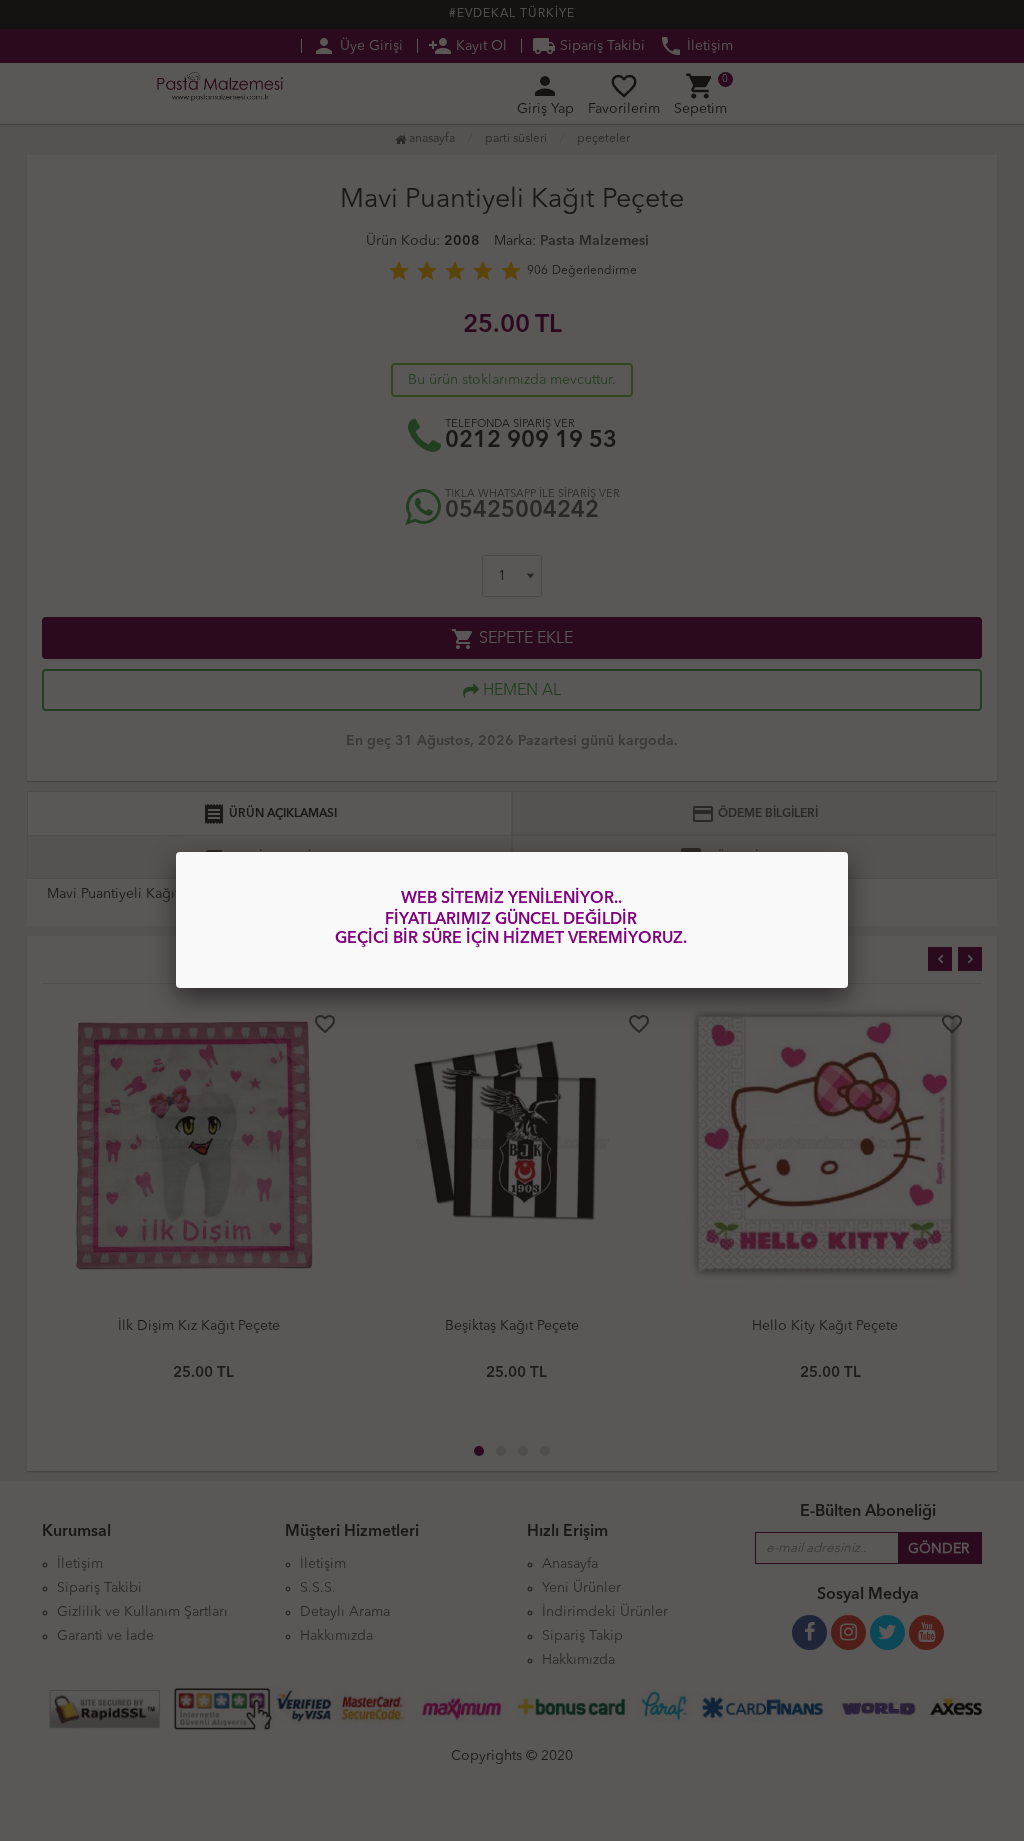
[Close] (848, 852)
